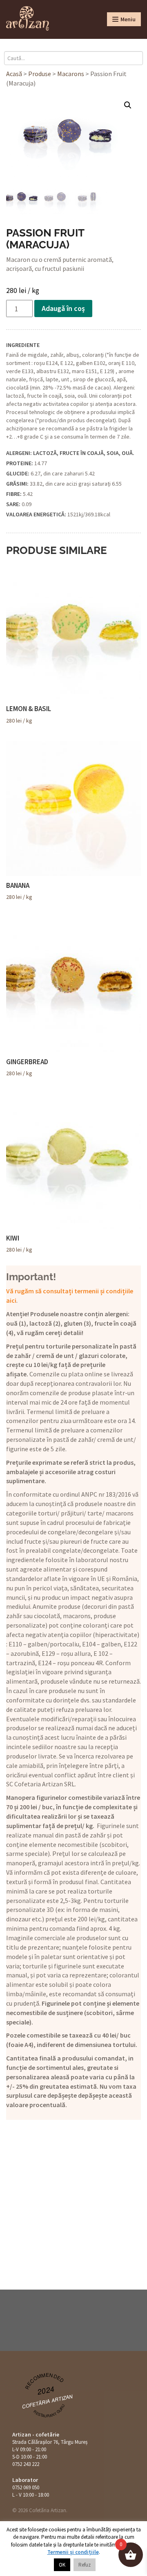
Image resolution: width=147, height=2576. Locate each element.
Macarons (71, 74)
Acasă (14, 74)
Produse (40, 74)
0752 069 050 (26, 2487)
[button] (128, 105)
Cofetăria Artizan (48, 2401)
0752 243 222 (26, 2464)
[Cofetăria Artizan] (28, 18)
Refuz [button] (85, 2565)
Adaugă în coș (63, 308)
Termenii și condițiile (73, 2552)
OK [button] (62, 2565)
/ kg (29, 714)
